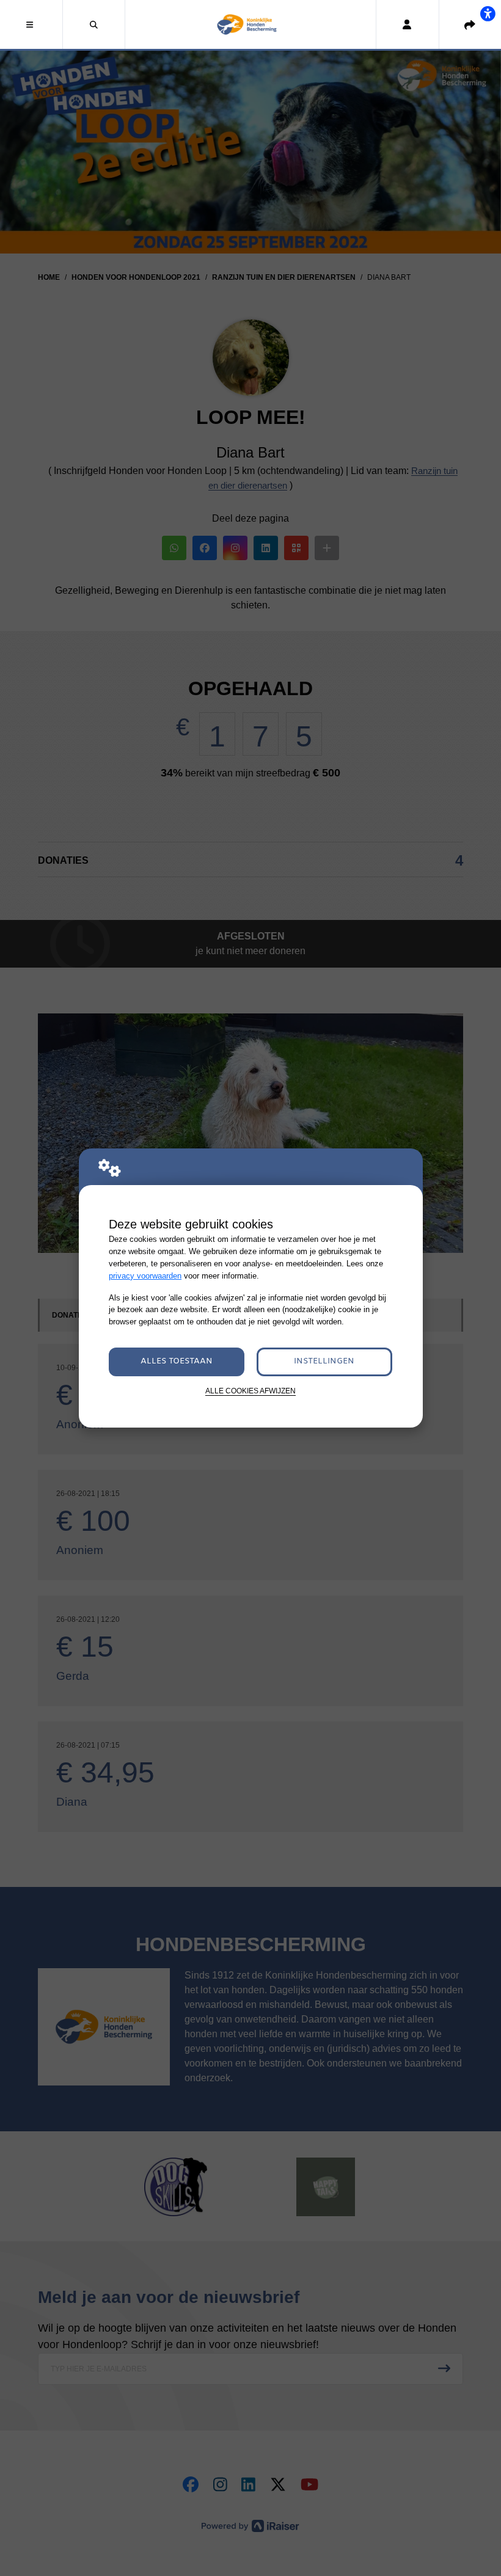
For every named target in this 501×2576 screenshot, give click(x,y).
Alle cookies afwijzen (250, 1391)
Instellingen (324, 1361)
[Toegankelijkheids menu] (488, 13)
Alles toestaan (177, 1361)
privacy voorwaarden (145, 1276)
